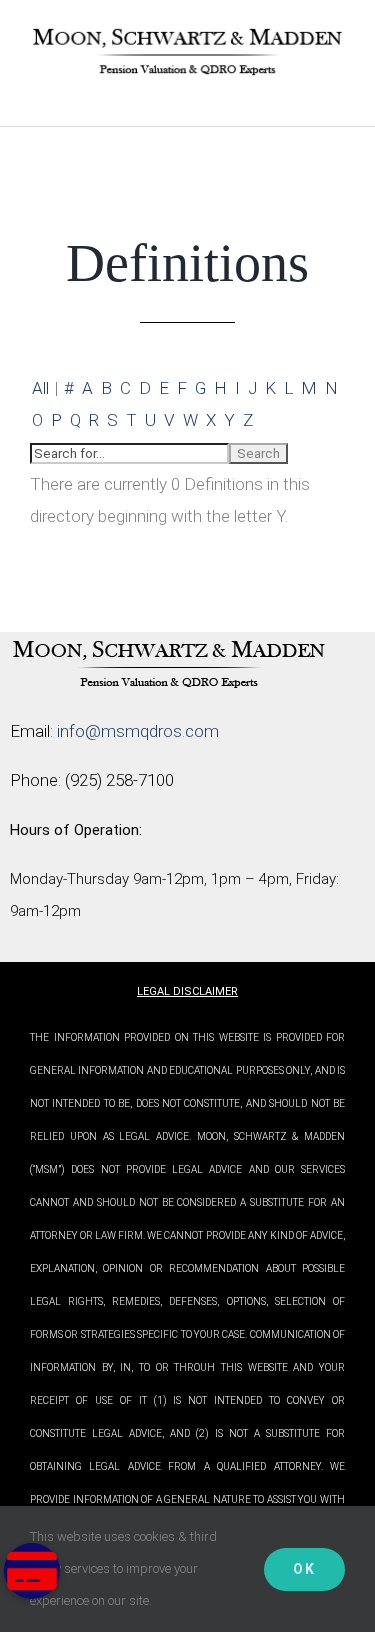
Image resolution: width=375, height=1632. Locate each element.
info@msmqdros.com (138, 731)
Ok (304, 1569)
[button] (32, 1571)
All (40, 388)
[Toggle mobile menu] (337, 95)
